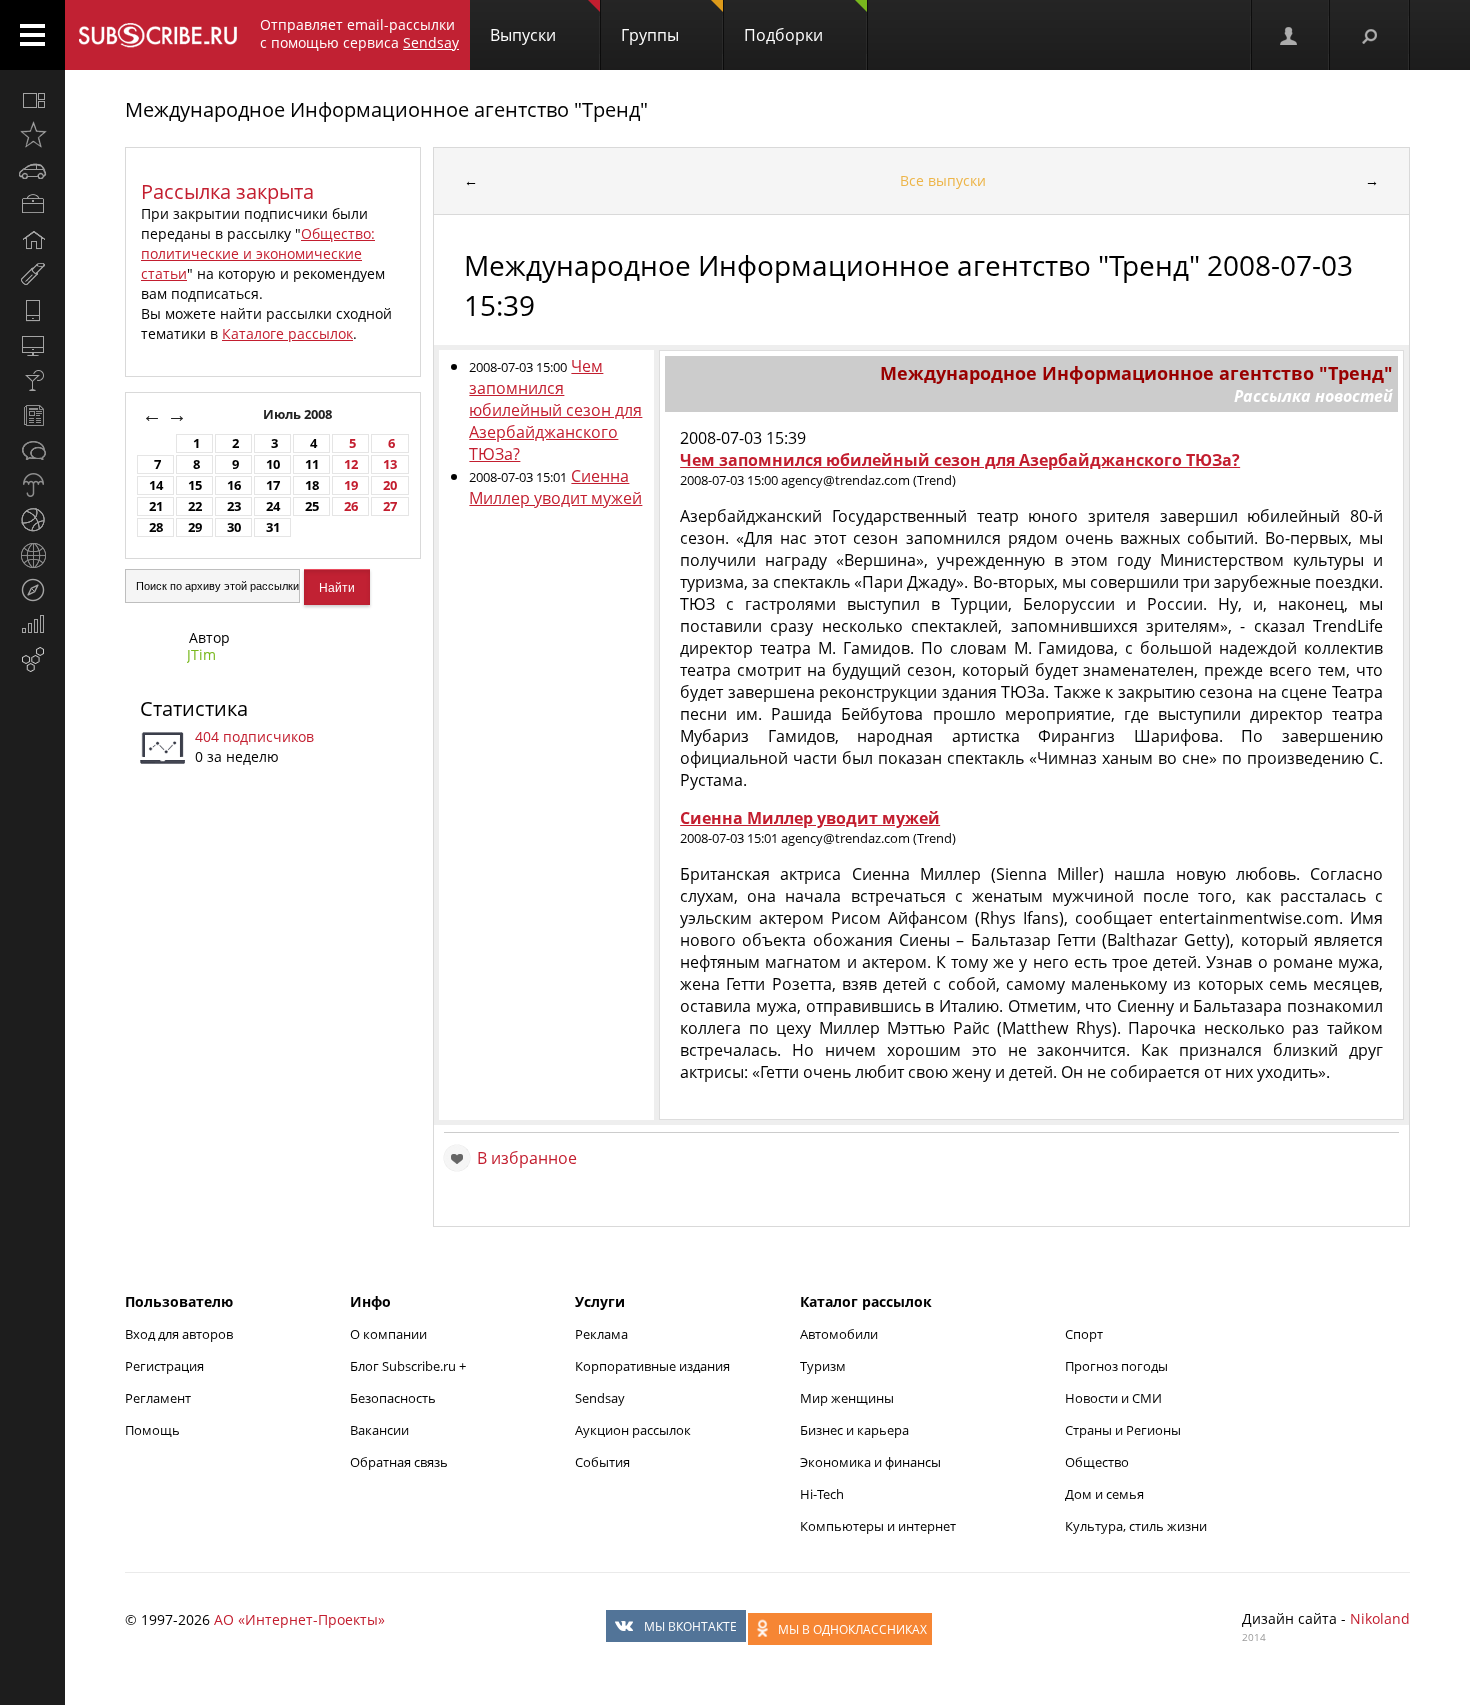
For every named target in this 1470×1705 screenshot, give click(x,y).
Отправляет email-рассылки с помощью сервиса (359, 33)
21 (156, 506)
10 (273, 464)
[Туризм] (32, 590)
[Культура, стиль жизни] (32, 380)
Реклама (601, 1334)
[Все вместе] (32, 100)
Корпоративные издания (652, 1366)
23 (234, 506)
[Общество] (32, 450)
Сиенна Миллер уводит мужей (555, 487)
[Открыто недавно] (32, 135)
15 (195, 485)
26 (351, 506)
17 (273, 485)
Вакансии (379, 1430)
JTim (201, 654)
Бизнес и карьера (854, 1430)
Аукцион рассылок (633, 1430)
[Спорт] (32, 520)
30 (234, 527)
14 (156, 485)
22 (195, 506)
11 (312, 464)
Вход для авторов (179, 1334)
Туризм (823, 1366)
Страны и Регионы (1123, 1430)
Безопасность (393, 1398)
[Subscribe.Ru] (157, 35)
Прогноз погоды (1116, 1366)
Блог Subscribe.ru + (409, 1366)
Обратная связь (399, 1462)
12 (351, 464)
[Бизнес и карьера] (32, 205)
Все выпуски (943, 180)
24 (273, 506)
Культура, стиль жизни (1136, 1526)
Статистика (194, 708)
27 (390, 506)
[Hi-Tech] (32, 310)
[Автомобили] (32, 170)
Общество (1097, 1462)
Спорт (1084, 1334)
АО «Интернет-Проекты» (299, 1619)
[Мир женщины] (32, 275)
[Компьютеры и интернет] (32, 345)
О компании (388, 1334)
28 (156, 527)
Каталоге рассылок (287, 333)
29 (195, 527)
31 (273, 527)
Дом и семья (1104, 1494)
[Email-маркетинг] (32, 660)
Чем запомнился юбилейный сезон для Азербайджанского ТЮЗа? (555, 410)
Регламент (158, 1398)
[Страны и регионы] (32, 555)
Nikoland (1380, 1618)
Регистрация (164, 1366)
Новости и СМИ (1113, 1398)
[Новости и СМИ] (32, 415)
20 (390, 485)
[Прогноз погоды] (32, 485)
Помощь (152, 1430)
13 (390, 464)
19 (351, 485)
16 (234, 485)
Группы (650, 35)
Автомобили (839, 1334)
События (602, 1462)
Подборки (783, 35)
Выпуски (523, 35)
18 (312, 485)
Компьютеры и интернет (878, 1526)
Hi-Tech (822, 1494)
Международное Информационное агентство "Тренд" (386, 109)
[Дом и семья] (32, 240)
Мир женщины (847, 1398)
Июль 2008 (299, 414)
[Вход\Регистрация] (1290, 35)
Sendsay (600, 1398)
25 (312, 506)
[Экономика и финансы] (32, 625)
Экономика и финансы (870, 1462)
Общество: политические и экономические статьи (258, 253)
